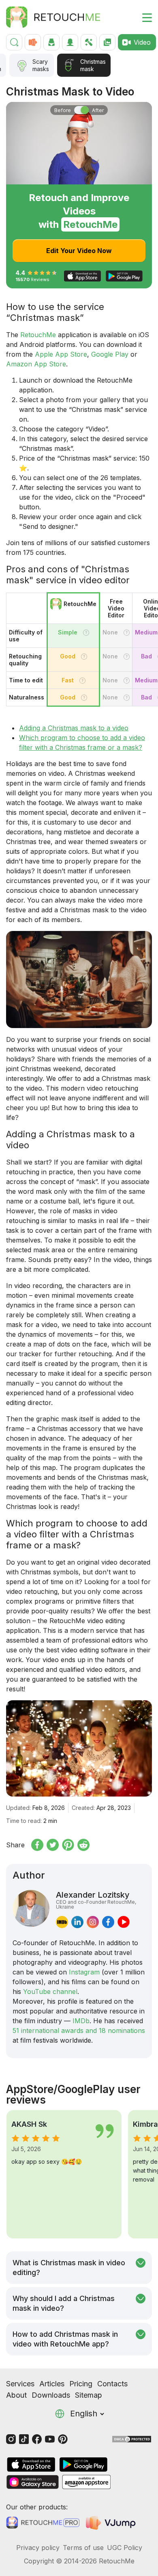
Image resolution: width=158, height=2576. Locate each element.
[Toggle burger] (142, 17)
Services (20, 2384)
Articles (52, 2384)
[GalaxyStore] (32, 2482)
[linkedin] (77, 1922)
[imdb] (62, 1922)
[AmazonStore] (86, 2482)
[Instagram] (11, 2439)
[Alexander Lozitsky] (31, 1909)
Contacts (112, 2384)
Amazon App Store (36, 364)
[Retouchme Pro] (43, 2523)
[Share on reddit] (83, 1845)
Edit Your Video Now (79, 251)
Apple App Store (61, 354)
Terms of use (83, 2548)
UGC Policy (125, 2548)
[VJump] (112, 2523)
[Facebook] (37, 2439)
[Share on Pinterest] (68, 1845)
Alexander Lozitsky (96, 1900)
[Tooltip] (86, 633)
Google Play (110, 354)
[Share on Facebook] (37, 1845)
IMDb (81, 2021)
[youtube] (124, 1922)
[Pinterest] (63, 2439)
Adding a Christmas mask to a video (74, 728)
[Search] (14, 42)
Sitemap (89, 2395)
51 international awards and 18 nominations (79, 2030)
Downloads (51, 2395)
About (16, 2395)
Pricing (81, 2384)
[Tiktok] (24, 2439)
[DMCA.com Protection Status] (132, 2439)
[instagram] (93, 1922)
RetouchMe (38, 335)
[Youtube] (50, 2439)
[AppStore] (31, 2465)
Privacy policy (38, 2548)
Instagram (84, 1972)
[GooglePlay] (83, 2465)
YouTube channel (50, 1992)
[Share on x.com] (53, 1845)
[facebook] (108, 1922)
